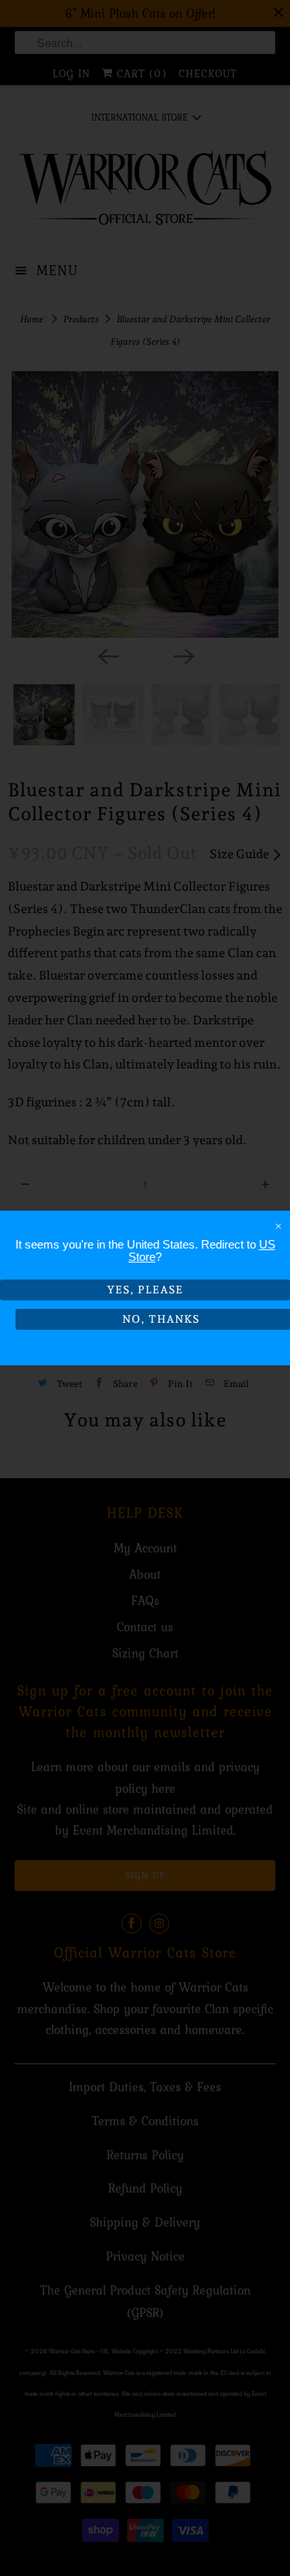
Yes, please (145, 1290)
